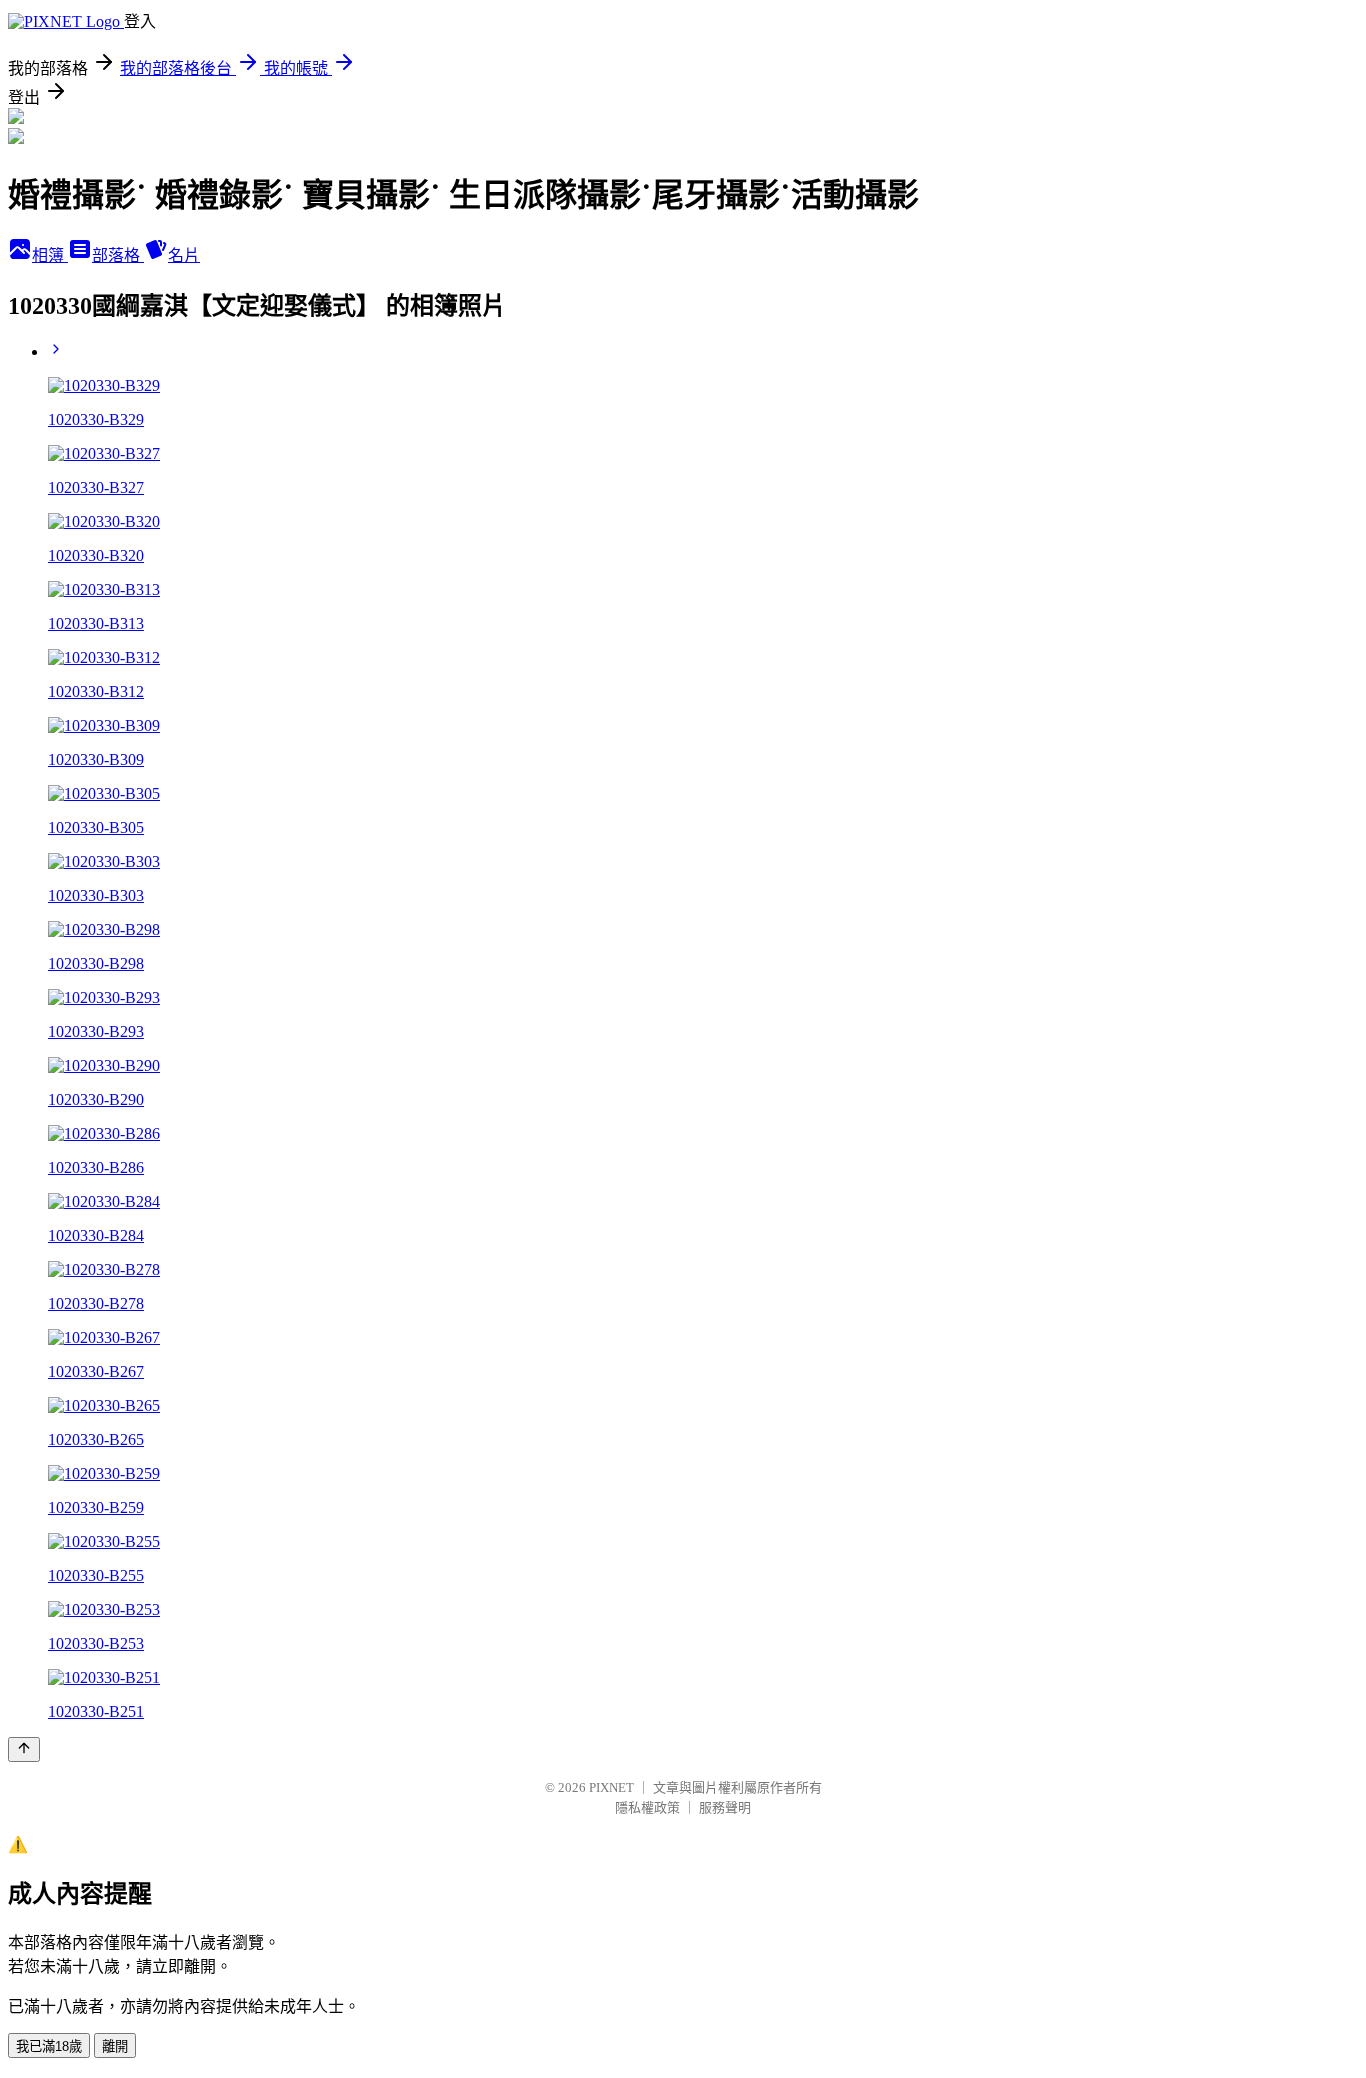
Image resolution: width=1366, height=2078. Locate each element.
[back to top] (24, 1749)
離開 (115, 2046)
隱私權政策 (647, 1807)
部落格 (118, 255)
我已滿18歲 (49, 2046)
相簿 (50, 255)
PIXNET (611, 1787)
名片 (184, 255)
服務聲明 (725, 1807)
